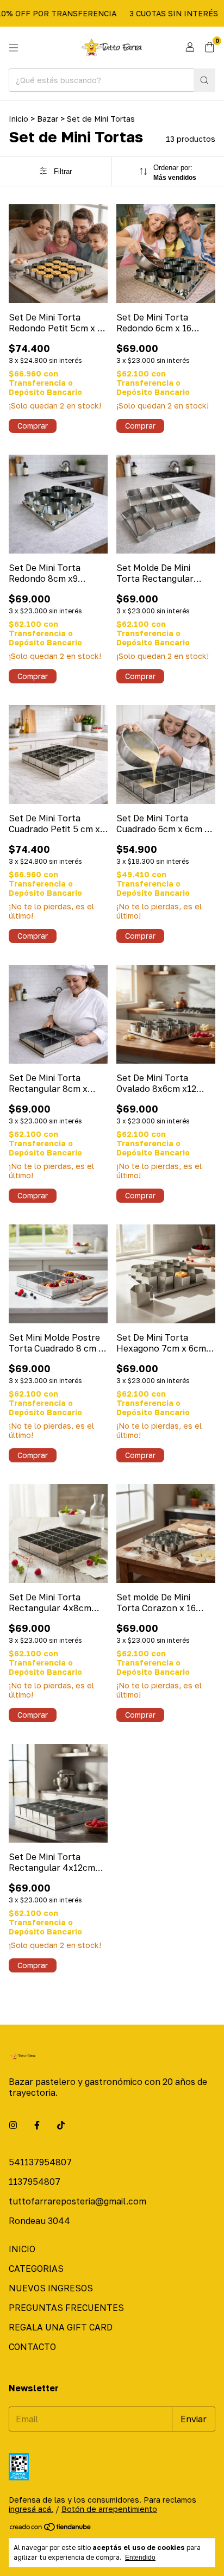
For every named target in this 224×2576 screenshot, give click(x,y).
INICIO (22, 2249)
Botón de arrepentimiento (109, 2509)
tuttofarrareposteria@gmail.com (77, 2201)
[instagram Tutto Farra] (13, 2125)
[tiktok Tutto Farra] (61, 2125)
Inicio (18, 119)
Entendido (140, 2558)
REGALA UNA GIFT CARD (61, 2327)
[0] (210, 48)
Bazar (48, 119)
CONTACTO (32, 2347)
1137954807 (35, 2182)
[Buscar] (204, 80)
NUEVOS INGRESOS (51, 2288)
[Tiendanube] (51, 2529)
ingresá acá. (31, 2509)
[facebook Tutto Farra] (37, 2125)
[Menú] (14, 48)
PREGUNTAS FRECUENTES (66, 2308)
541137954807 (40, 2162)
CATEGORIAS (36, 2269)
